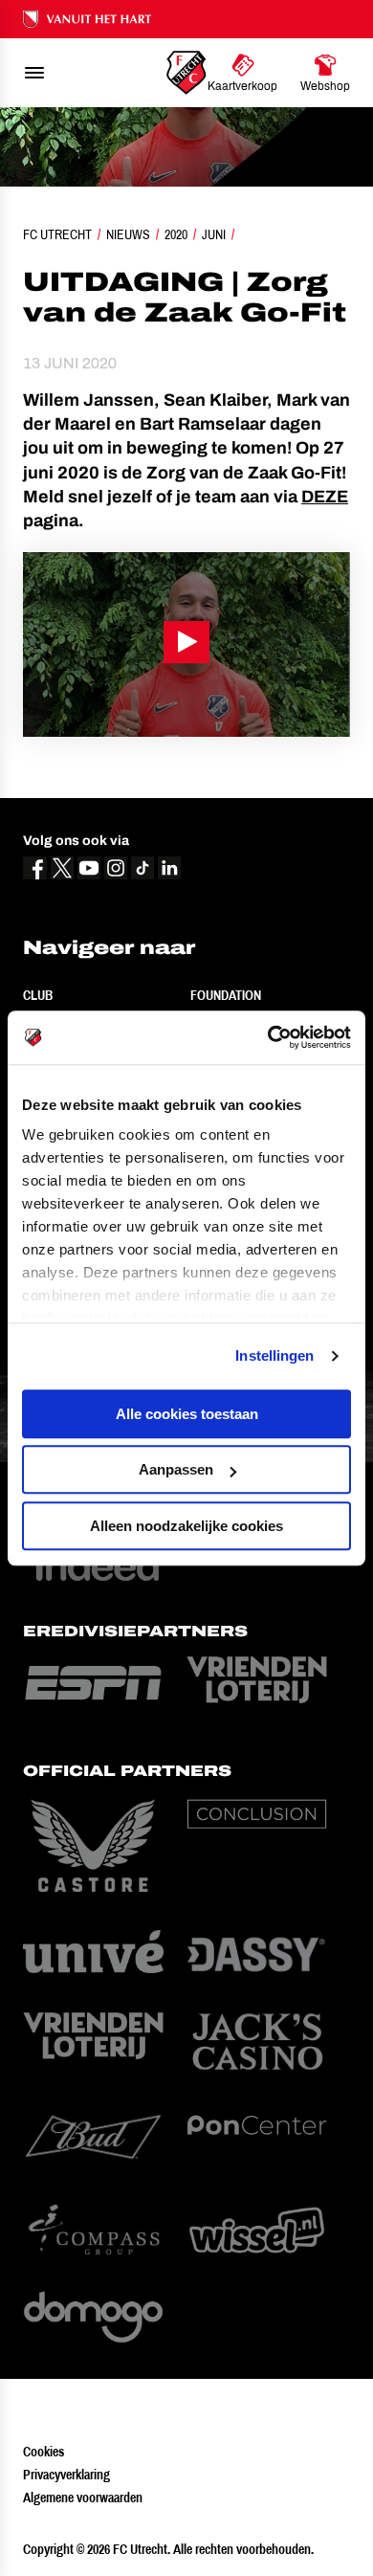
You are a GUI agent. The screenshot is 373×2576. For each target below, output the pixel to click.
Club (38, 995)
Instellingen (274, 1355)
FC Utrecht (57, 234)
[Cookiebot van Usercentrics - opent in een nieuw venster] (268, 1037)
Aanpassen (176, 1469)
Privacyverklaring (66, 2475)
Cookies (44, 2452)
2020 (176, 234)
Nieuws (128, 234)
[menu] (34, 73)
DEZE (325, 497)
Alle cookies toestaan (187, 1414)
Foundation (226, 995)
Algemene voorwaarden (83, 2498)
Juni (214, 234)
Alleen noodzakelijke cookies (186, 1526)
